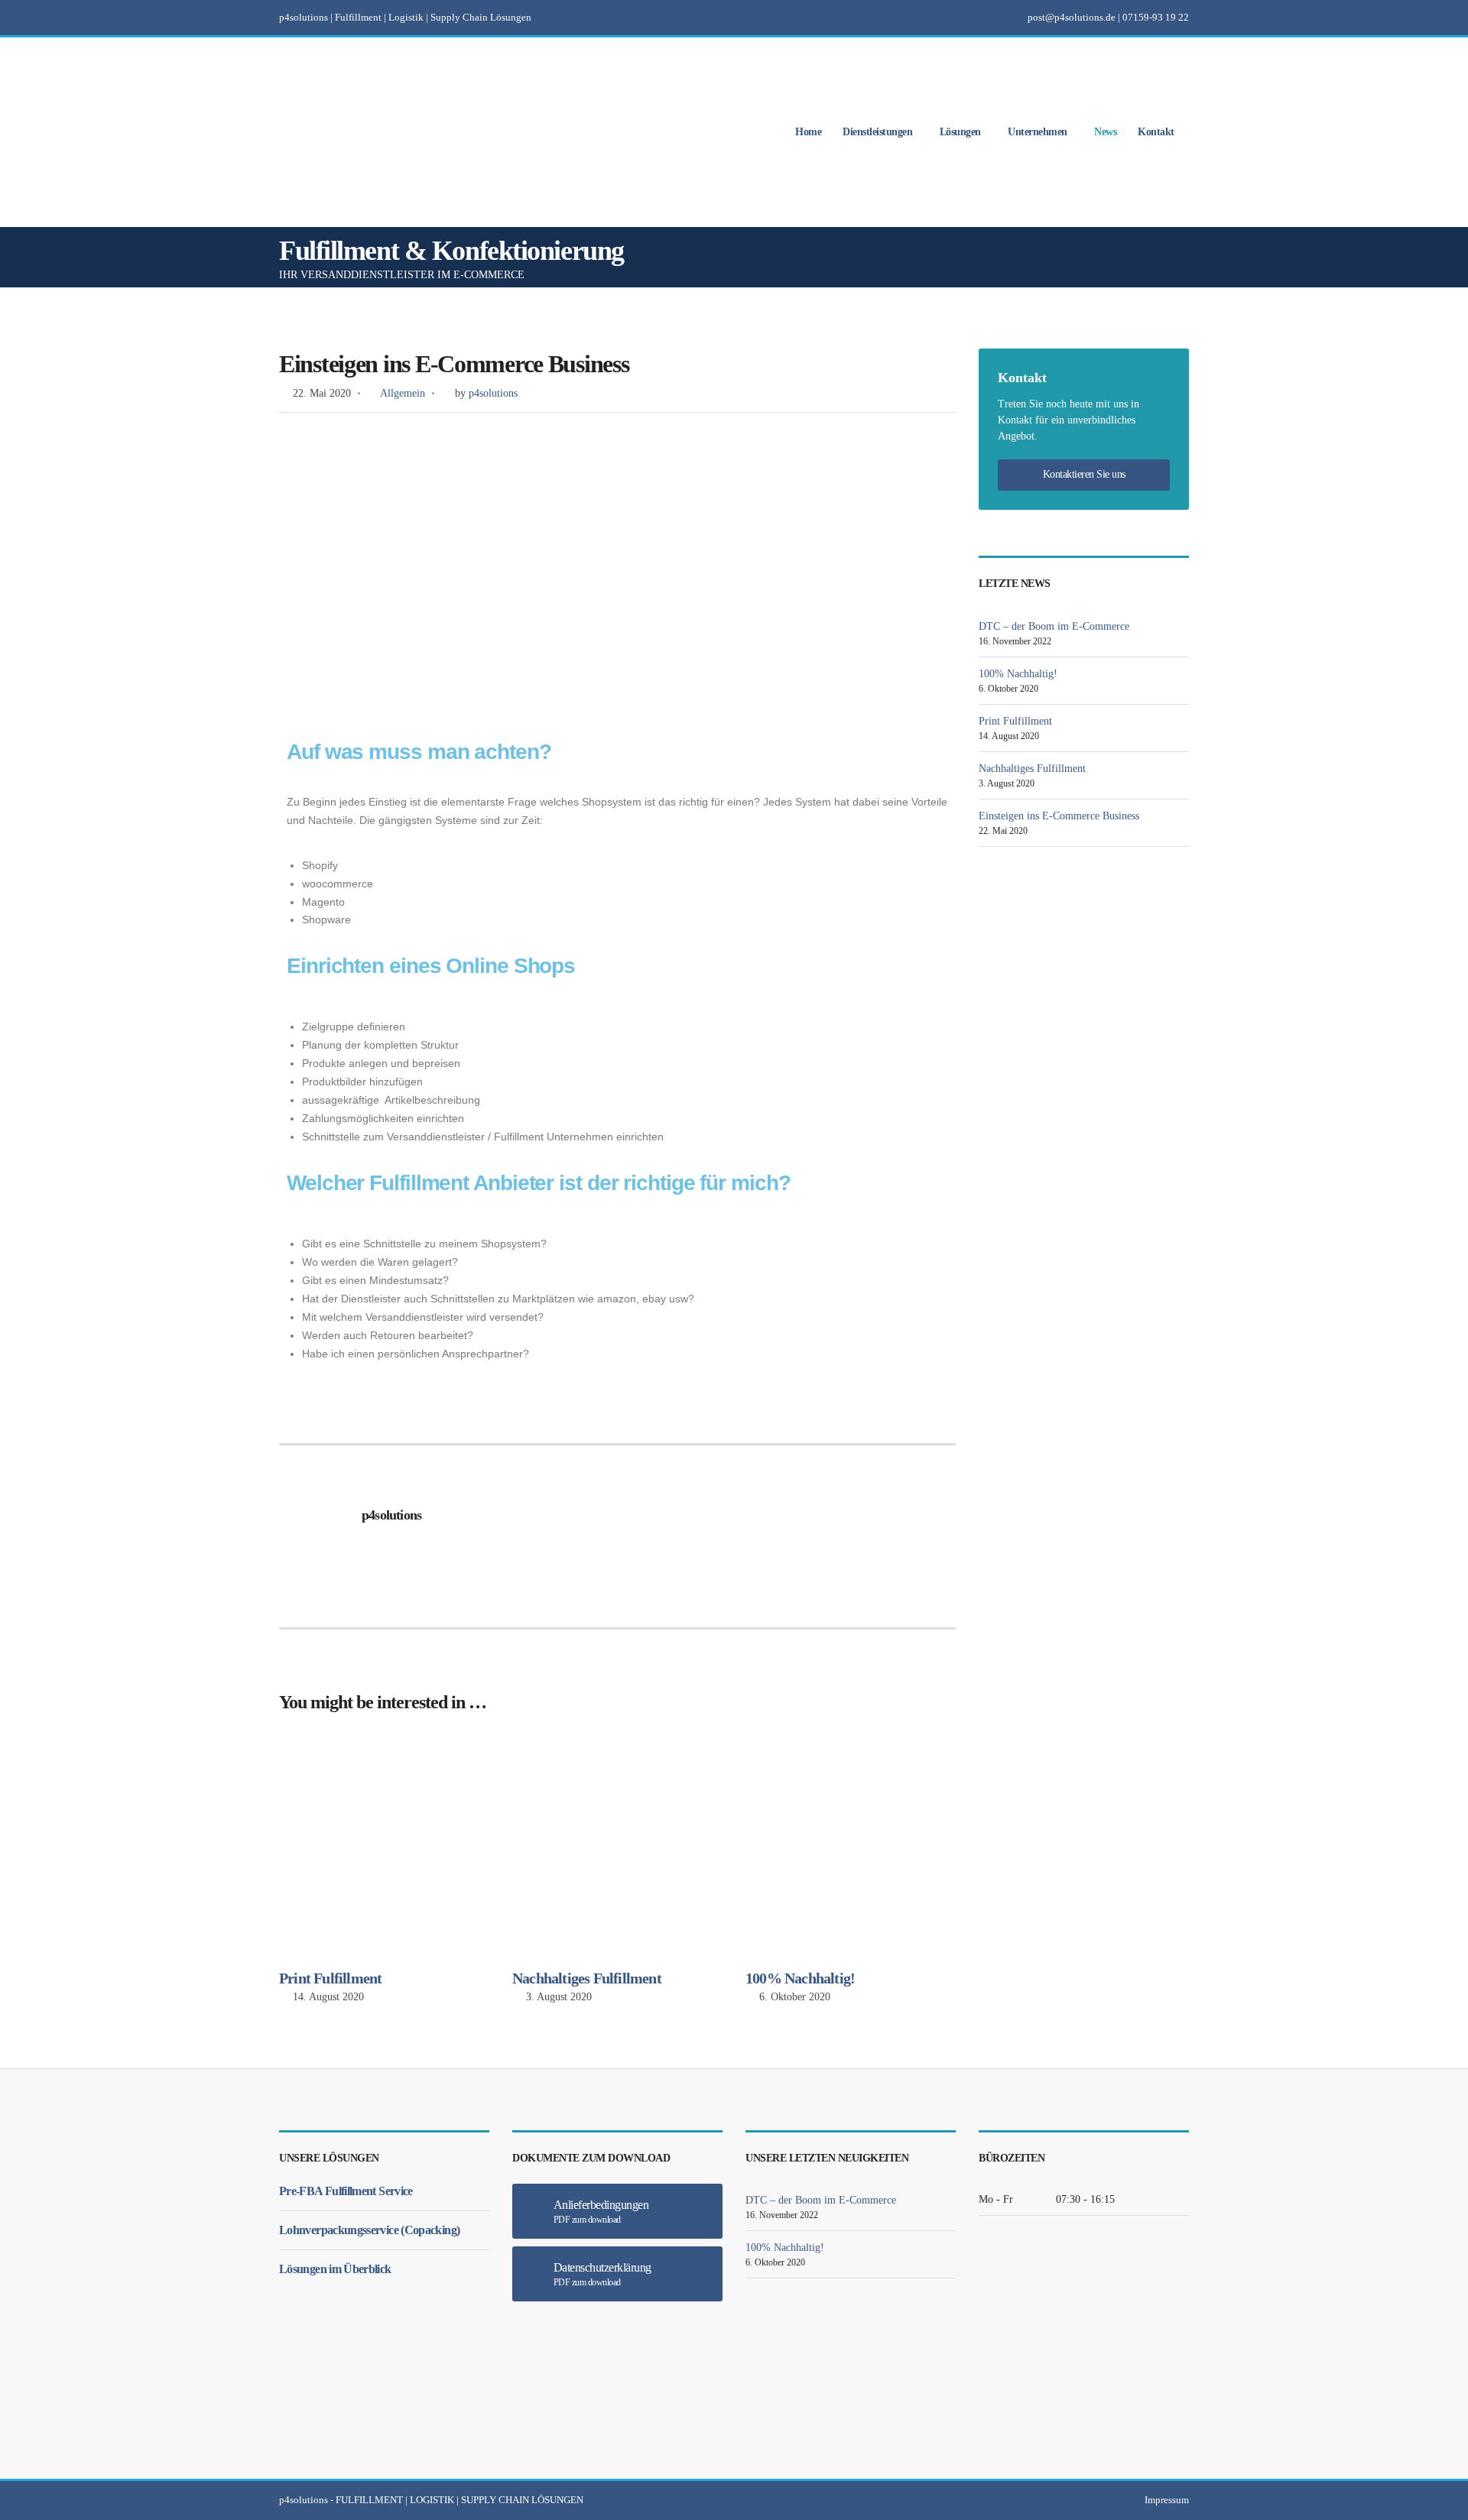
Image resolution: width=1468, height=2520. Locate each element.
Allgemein (403, 393)
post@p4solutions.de (1072, 17)
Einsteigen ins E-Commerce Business (1059, 816)
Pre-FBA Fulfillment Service (346, 2191)
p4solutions (493, 393)
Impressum (1167, 2500)
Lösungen (960, 133)
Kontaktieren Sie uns (1084, 474)
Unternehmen (1038, 133)
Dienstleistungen (877, 133)
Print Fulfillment (330, 1978)
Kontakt (1156, 133)
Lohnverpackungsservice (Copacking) (369, 2230)
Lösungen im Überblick (335, 2269)
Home (808, 133)
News (1105, 133)
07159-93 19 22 (1156, 17)
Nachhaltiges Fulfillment (587, 1978)
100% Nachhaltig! (800, 1978)
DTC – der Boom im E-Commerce (1054, 626)
